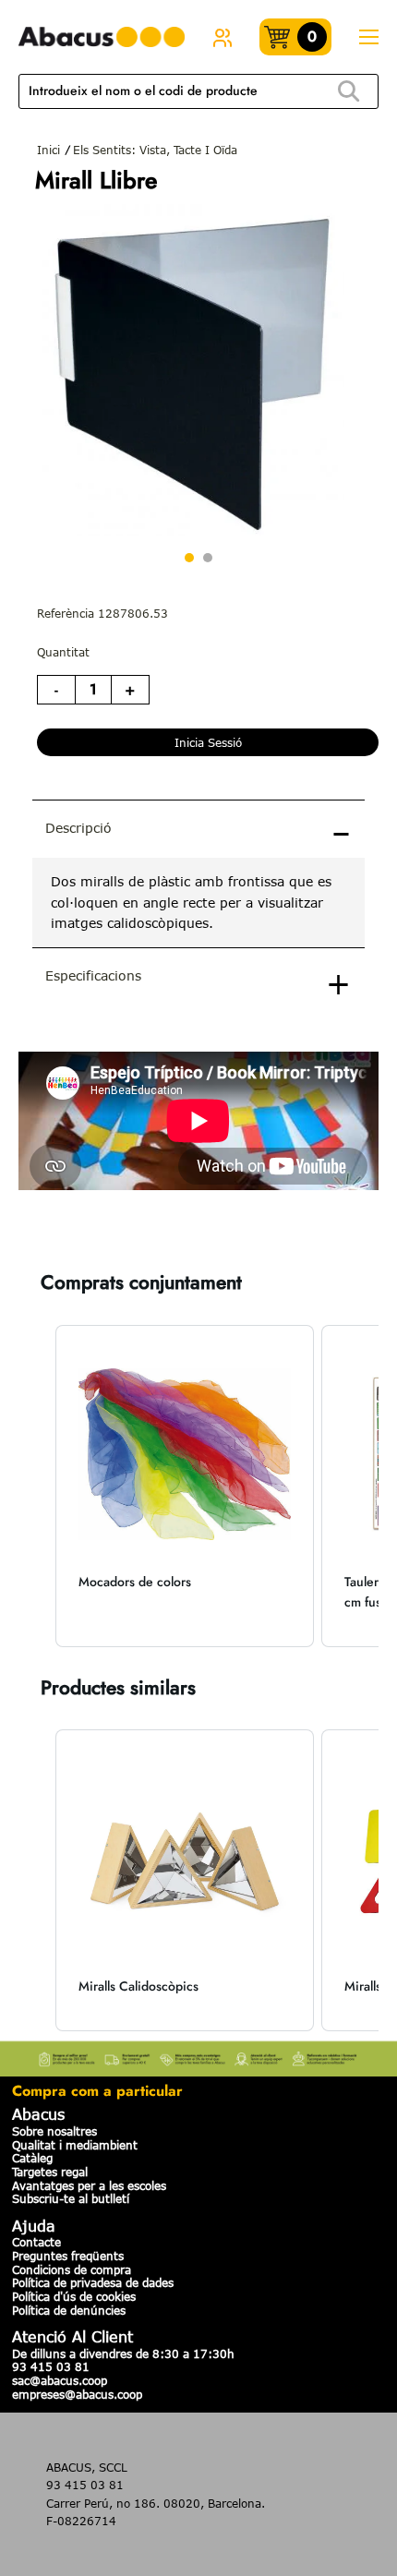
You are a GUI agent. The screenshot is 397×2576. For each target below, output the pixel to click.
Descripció (78, 828)
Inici (48, 150)
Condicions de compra (72, 2269)
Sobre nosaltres (54, 2131)
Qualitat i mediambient (75, 2145)
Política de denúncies (69, 2310)
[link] (223, 37)
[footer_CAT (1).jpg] (198, 2056)
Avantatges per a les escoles (89, 2185)
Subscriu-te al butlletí (71, 2198)
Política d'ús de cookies (74, 2296)
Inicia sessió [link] (208, 742)
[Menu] (368, 37)
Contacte (36, 2242)
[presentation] (198, 903)
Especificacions (93, 975)
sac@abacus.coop (60, 2380)
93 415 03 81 (51, 2366)
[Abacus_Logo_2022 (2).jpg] (102, 37)
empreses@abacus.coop (77, 2394)
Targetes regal (50, 2172)
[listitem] (185, 1486)
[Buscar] (349, 91)
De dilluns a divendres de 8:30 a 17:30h (123, 2353)
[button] (37, 1486)
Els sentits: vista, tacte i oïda (155, 150)
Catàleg (32, 2158)
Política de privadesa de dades (93, 2282)
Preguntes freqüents (68, 2256)
